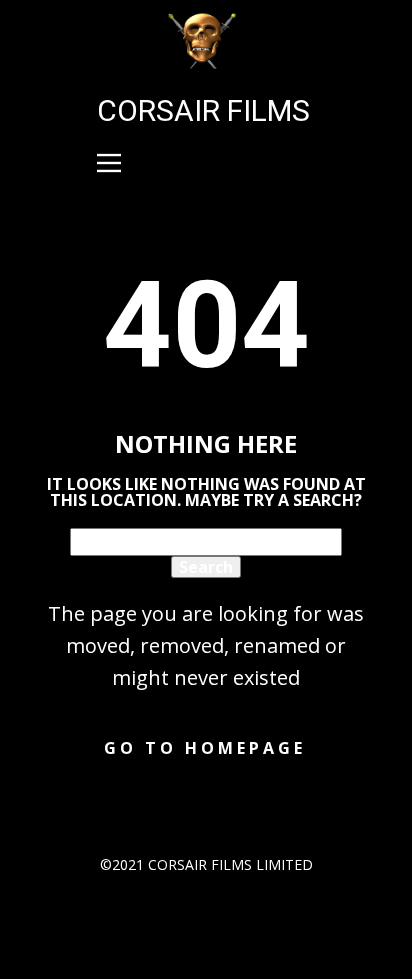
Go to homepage (205, 748)
